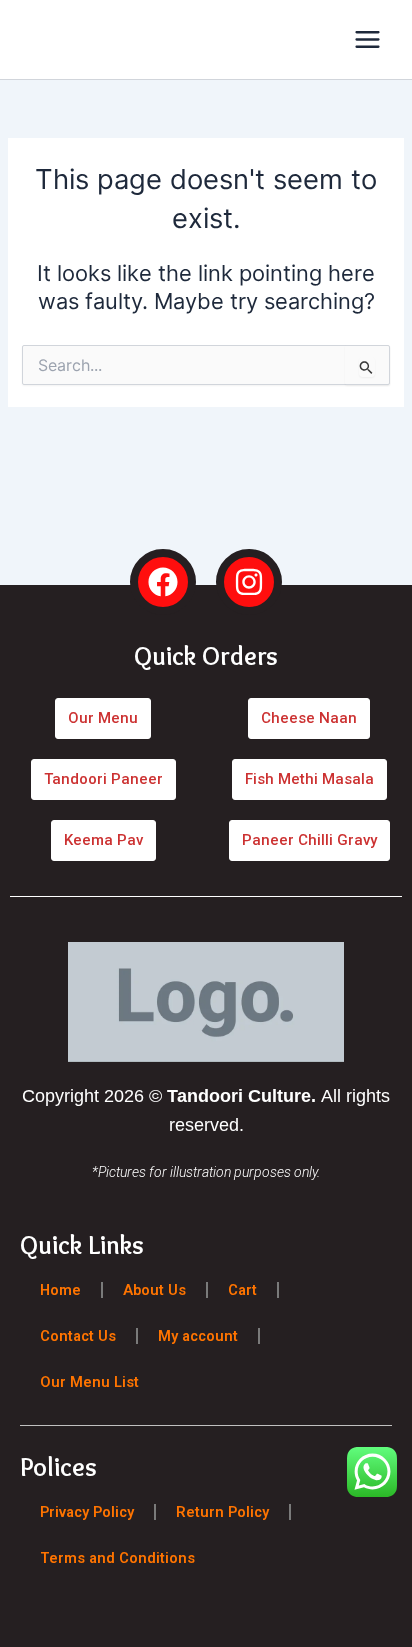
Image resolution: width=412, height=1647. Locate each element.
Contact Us (78, 1336)
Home (60, 1290)
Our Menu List (89, 1382)
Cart (242, 1290)
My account (198, 1336)
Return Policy (222, 1512)
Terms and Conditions (117, 1558)
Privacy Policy (87, 1512)
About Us (154, 1290)
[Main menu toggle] (367, 39)
